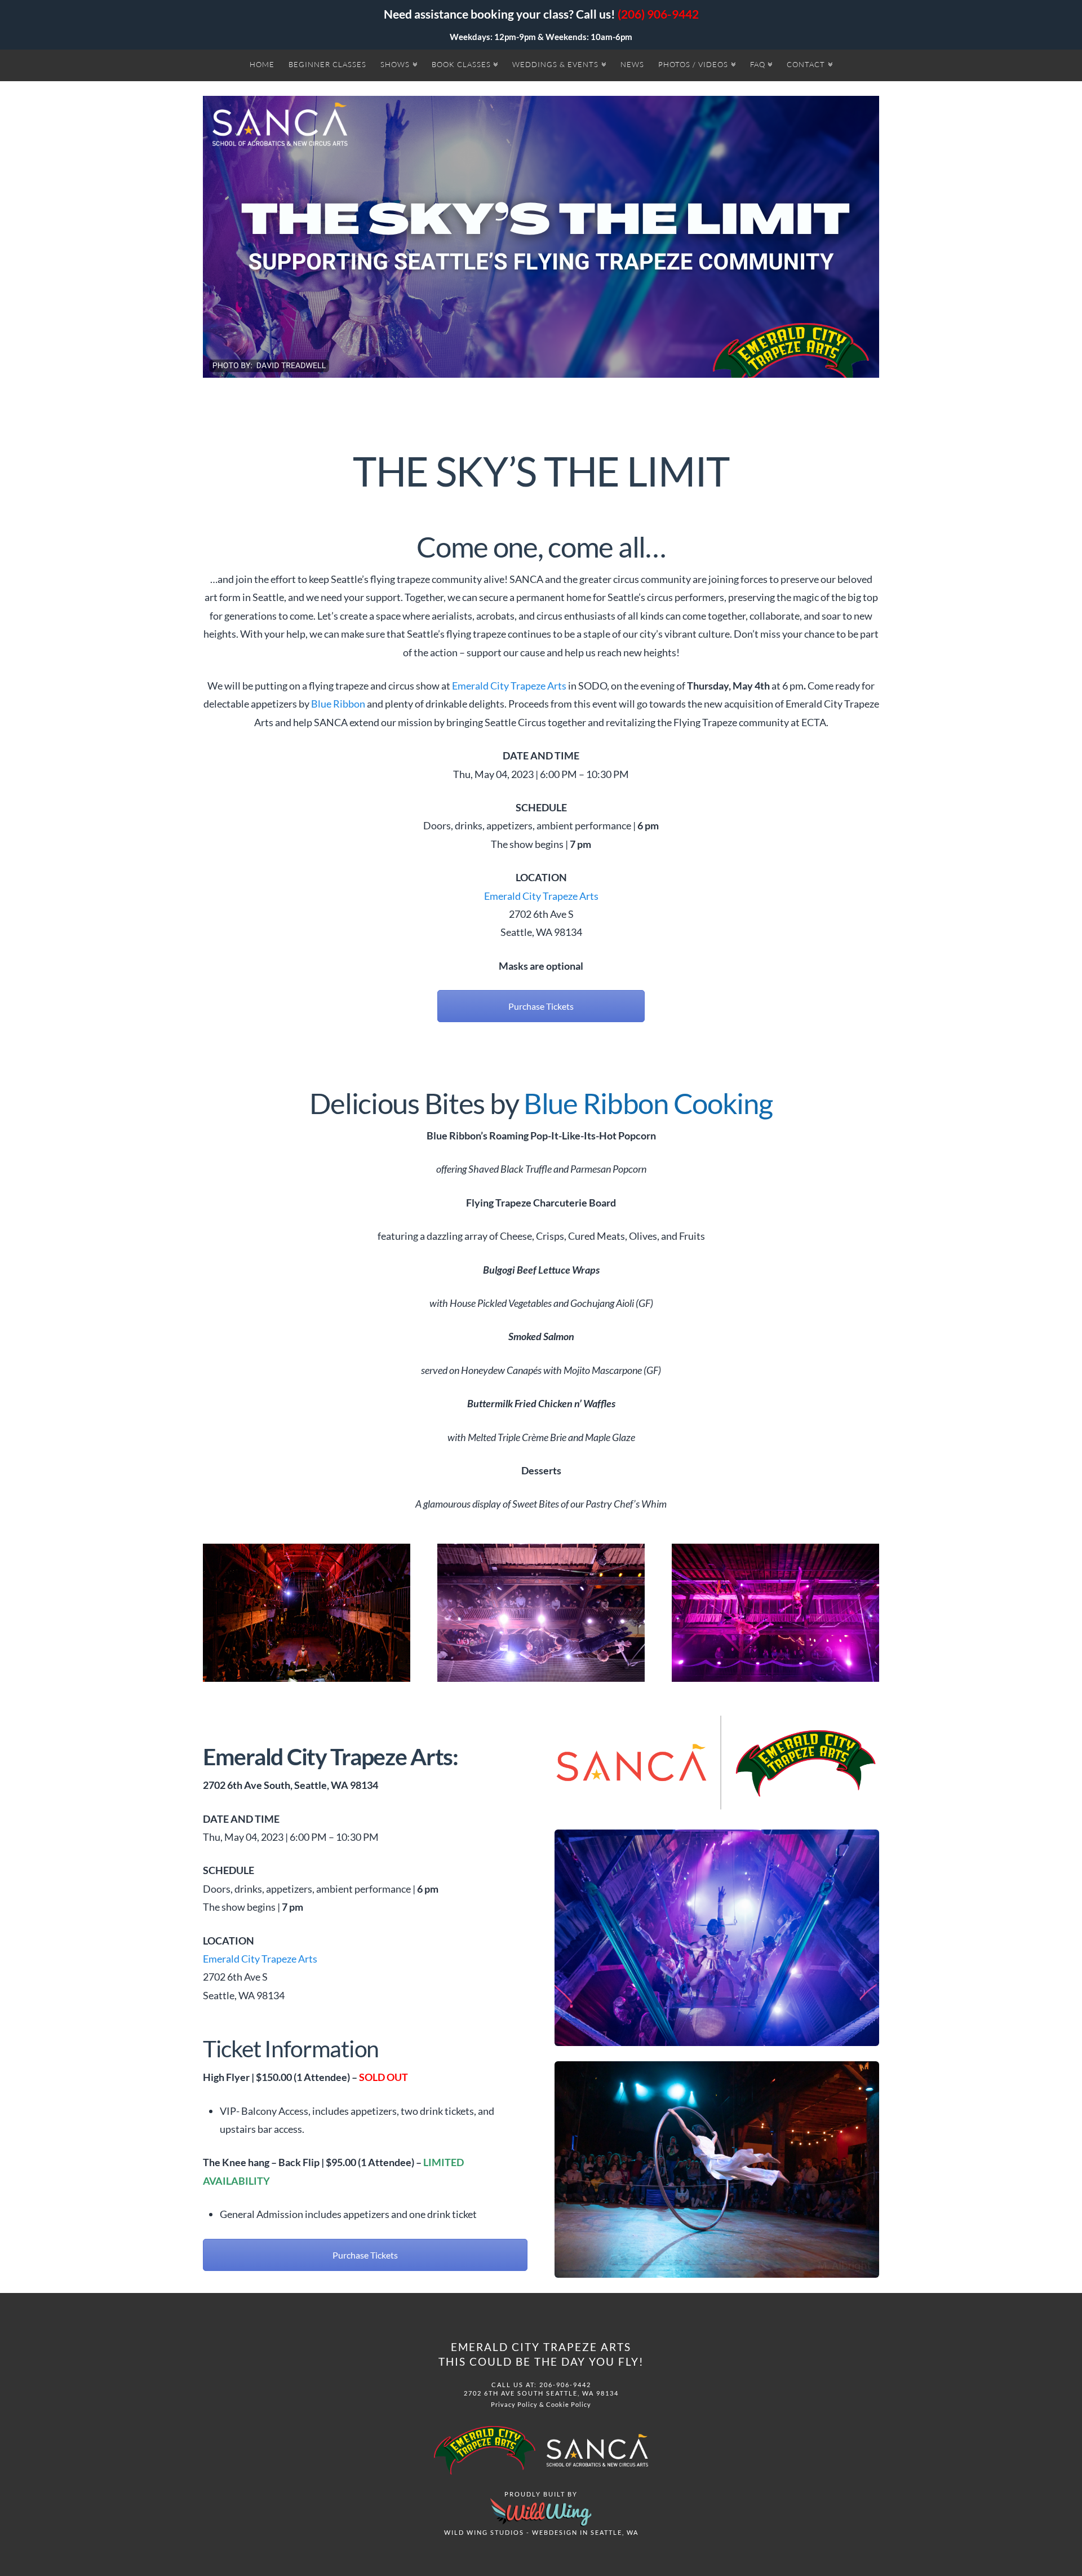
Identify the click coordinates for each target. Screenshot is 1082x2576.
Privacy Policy (514, 2404)
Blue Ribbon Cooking (648, 1103)
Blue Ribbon (338, 704)
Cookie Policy (569, 2404)
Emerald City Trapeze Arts (509, 686)
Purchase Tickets (541, 1006)
